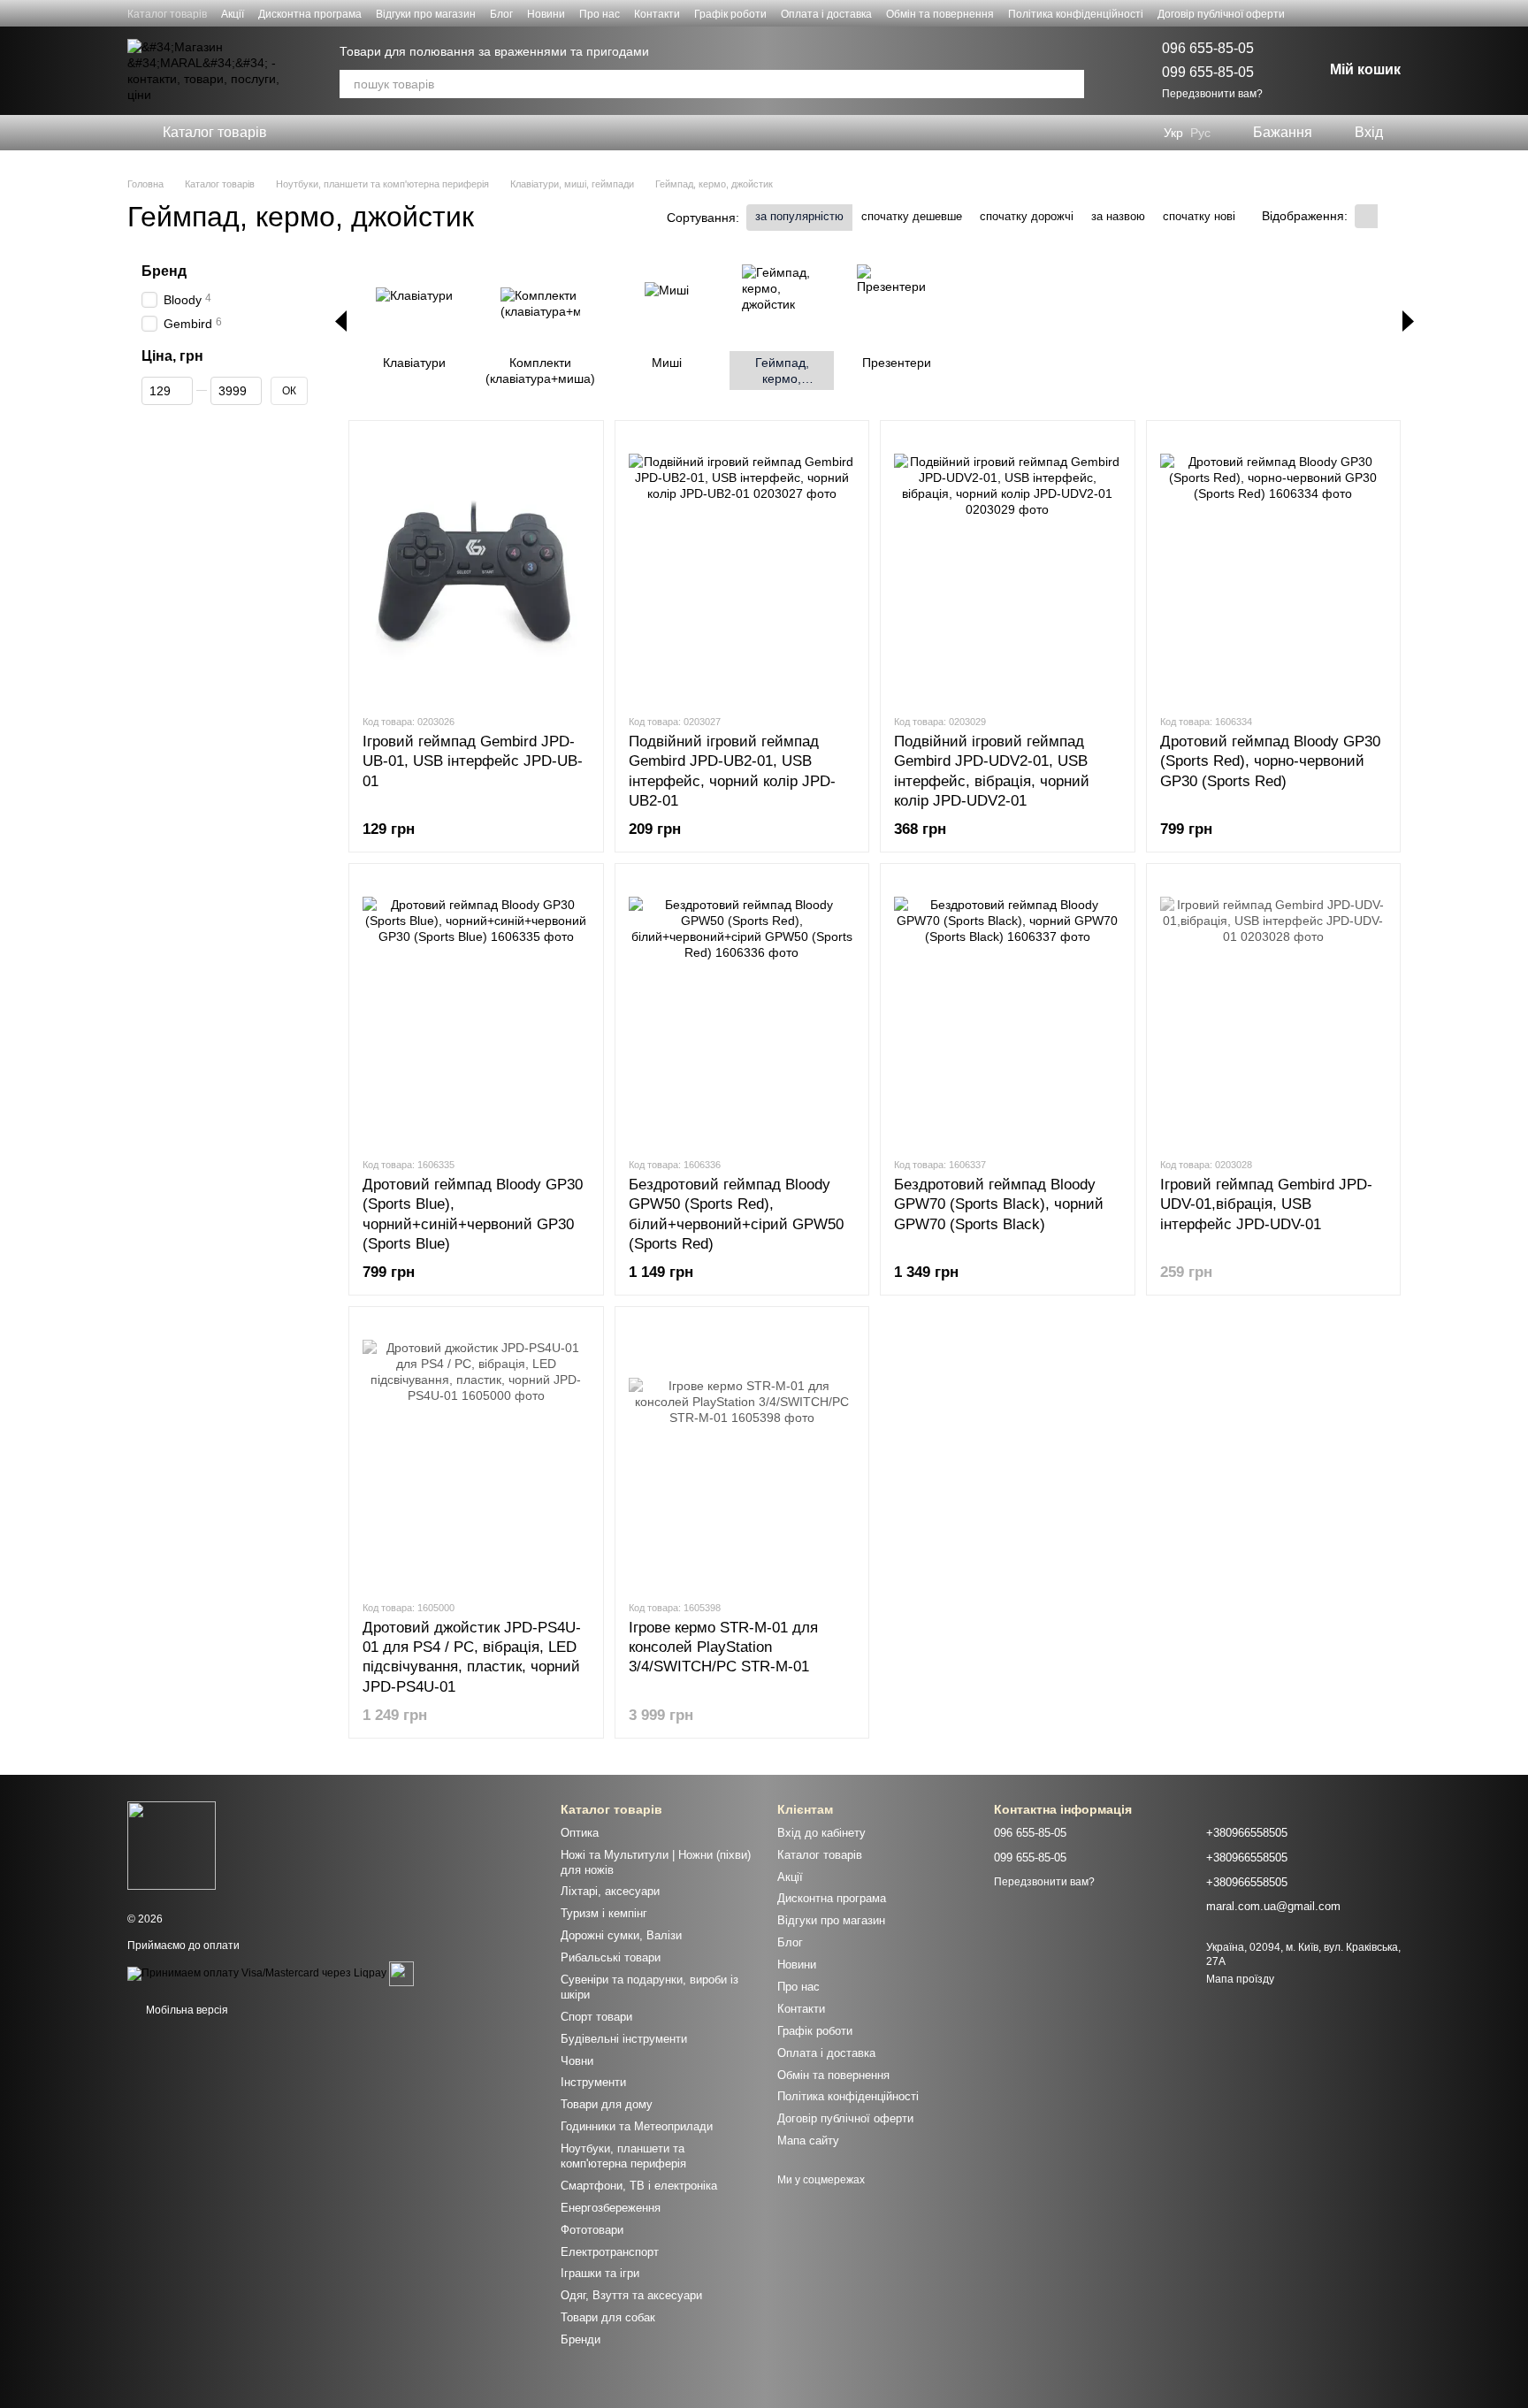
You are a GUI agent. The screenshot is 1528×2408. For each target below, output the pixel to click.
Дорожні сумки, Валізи (621, 1935)
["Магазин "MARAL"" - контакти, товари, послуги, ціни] (172, 1845)
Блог (501, 14)
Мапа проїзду (1240, 1979)
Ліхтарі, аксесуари (610, 1891)
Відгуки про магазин (426, 14)
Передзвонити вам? (1212, 94)
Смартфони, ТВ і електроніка (639, 2186)
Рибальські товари (611, 1957)
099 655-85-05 (1208, 72)
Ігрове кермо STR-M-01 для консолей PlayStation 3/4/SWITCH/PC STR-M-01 (723, 1647)
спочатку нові (1199, 216)
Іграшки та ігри (600, 2273)
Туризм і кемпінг (604, 1913)
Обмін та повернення (940, 14)
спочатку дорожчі (1027, 216)
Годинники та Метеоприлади (637, 2126)
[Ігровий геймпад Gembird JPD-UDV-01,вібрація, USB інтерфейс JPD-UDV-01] (1274, 1010)
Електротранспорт (610, 2252)
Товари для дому (607, 2104)
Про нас (600, 14)
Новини (546, 14)
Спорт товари (596, 2017)
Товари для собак (608, 2317)
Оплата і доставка (826, 14)
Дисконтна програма (310, 14)
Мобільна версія (186, 2010)
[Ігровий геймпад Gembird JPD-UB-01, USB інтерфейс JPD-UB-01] (476, 567)
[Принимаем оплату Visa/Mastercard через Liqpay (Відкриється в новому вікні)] (257, 1973)
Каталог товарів (167, 14)
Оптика (580, 1833)
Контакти (657, 14)
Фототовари (592, 2230)
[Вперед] (1408, 321)
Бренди (581, 2339)
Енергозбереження (611, 2208)
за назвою (1118, 216)
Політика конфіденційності (1076, 14)
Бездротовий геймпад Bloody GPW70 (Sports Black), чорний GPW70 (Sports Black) (999, 1204)
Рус (1200, 133)
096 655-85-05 (1208, 48)
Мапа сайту (808, 2140)
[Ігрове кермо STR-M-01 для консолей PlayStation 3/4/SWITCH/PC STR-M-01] (742, 1453)
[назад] (341, 321)
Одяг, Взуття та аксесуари (631, 2295)
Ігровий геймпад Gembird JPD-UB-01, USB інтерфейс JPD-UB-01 (473, 761)
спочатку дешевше (912, 216)
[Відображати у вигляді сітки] (1366, 216)
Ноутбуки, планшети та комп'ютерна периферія (623, 2156)
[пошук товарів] (1070, 84)
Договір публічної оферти (1221, 14)
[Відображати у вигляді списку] (1389, 216)
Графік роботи (730, 14)
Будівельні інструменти (624, 2039)
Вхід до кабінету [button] (821, 1833)
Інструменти (593, 2082)
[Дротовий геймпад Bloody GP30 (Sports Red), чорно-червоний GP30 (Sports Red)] (1274, 567)
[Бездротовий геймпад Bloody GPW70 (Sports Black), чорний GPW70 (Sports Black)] (1008, 1010)
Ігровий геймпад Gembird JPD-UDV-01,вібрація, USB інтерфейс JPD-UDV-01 (1266, 1204)
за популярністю (799, 216)
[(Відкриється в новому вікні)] (401, 1973)
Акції (233, 14)
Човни (577, 2061)
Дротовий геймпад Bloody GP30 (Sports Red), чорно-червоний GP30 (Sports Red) (1270, 761)
